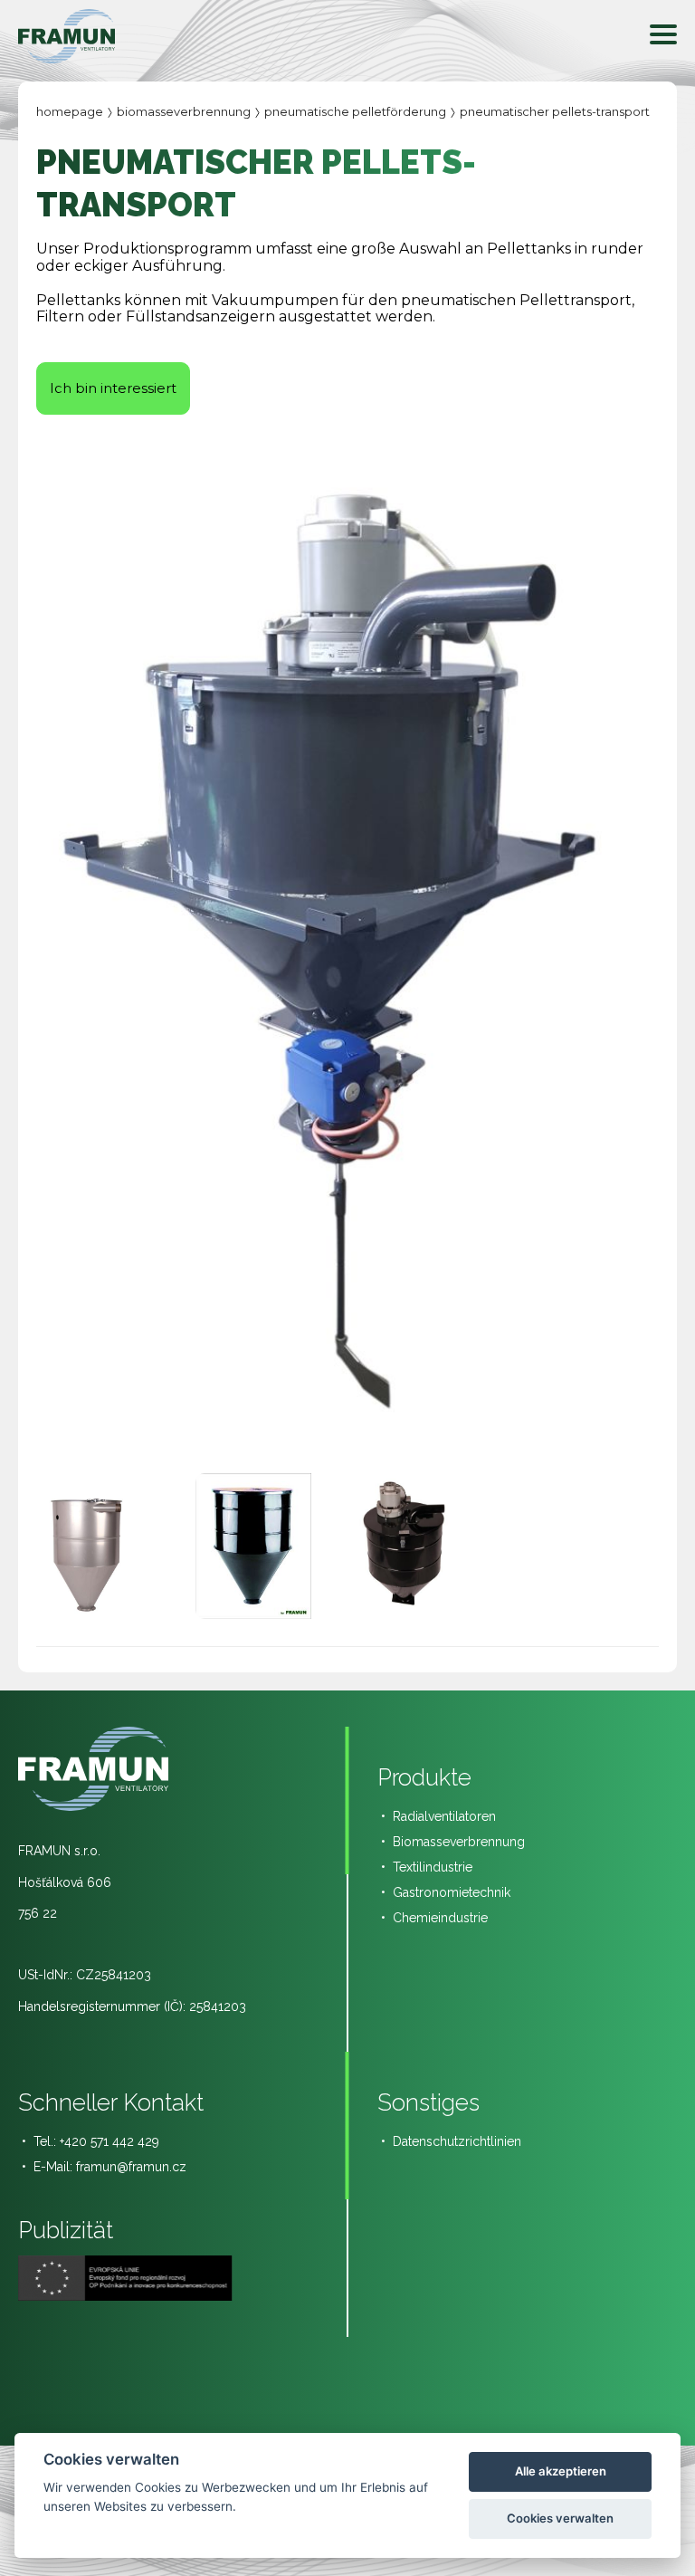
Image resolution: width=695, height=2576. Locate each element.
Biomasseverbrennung (184, 111)
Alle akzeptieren (561, 2471)
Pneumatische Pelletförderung (355, 111)
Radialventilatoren (444, 1816)
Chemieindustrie (440, 1918)
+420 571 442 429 (109, 2141)
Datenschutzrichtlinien (457, 2141)
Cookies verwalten (560, 2518)
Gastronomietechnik (452, 1892)
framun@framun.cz (131, 2167)
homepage (70, 111)
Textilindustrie (433, 1867)
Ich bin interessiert (113, 388)
